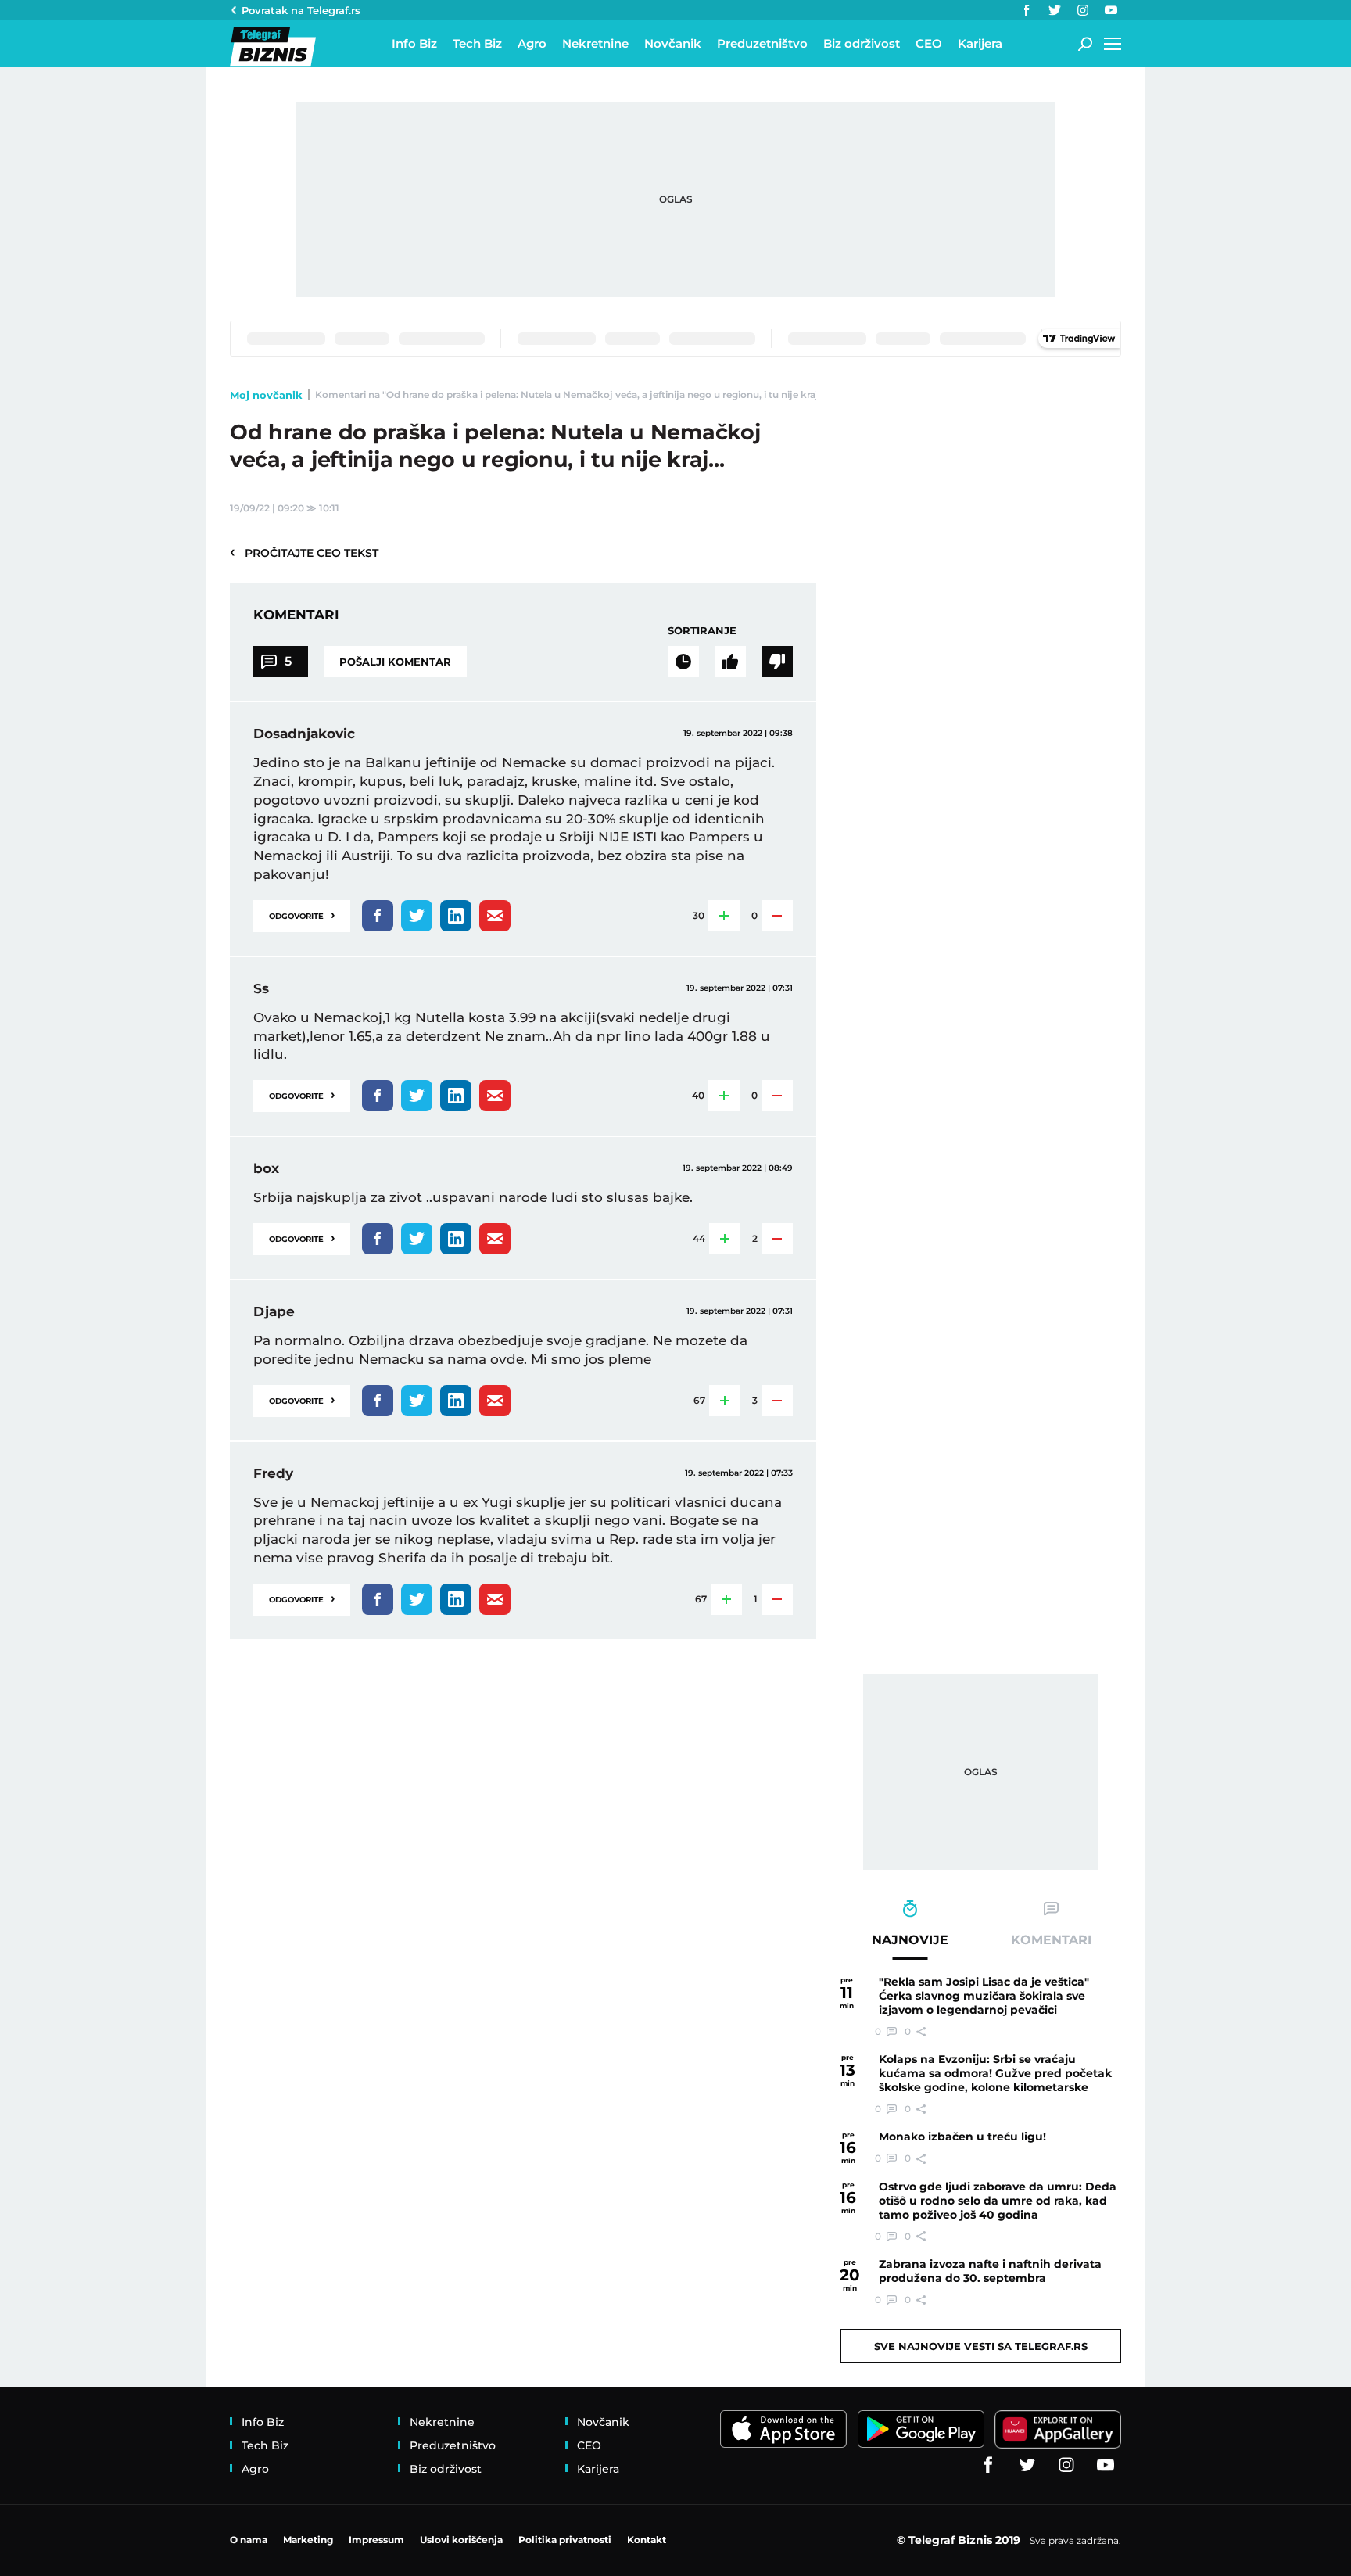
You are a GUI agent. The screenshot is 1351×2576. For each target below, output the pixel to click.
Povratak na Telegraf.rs (301, 10)
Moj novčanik (266, 395)
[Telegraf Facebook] (1027, 10)
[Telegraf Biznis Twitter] (1055, 10)
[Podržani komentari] (730, 662)
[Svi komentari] (683, 662)
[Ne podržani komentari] (777, 662)
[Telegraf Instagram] (1083, 10)
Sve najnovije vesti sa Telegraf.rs (981, 2346)
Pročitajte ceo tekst (304, 552)
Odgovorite (302, 915)
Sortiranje (702, 630)
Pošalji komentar (395, 662)
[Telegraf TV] (1111, 10)
